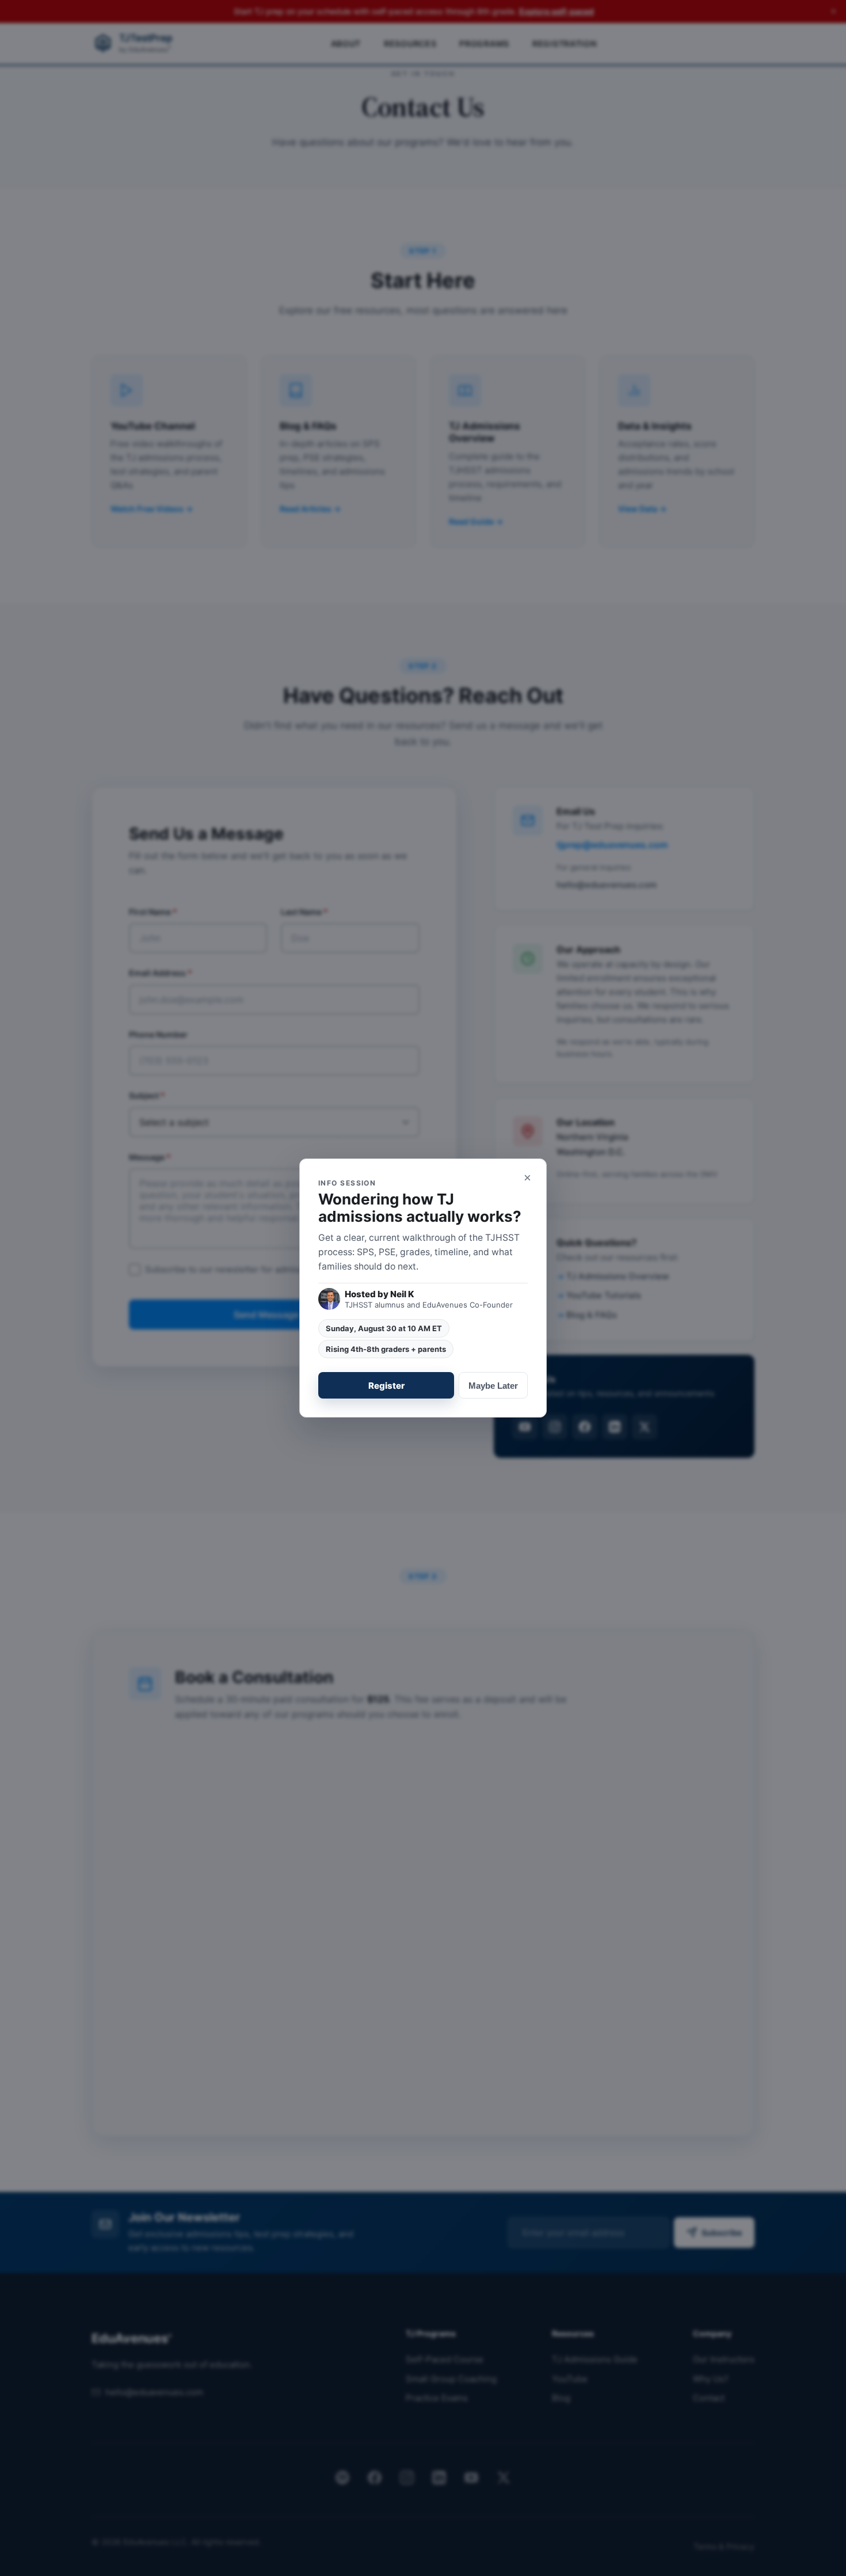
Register (386, 1386)
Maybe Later (493, 1386)
